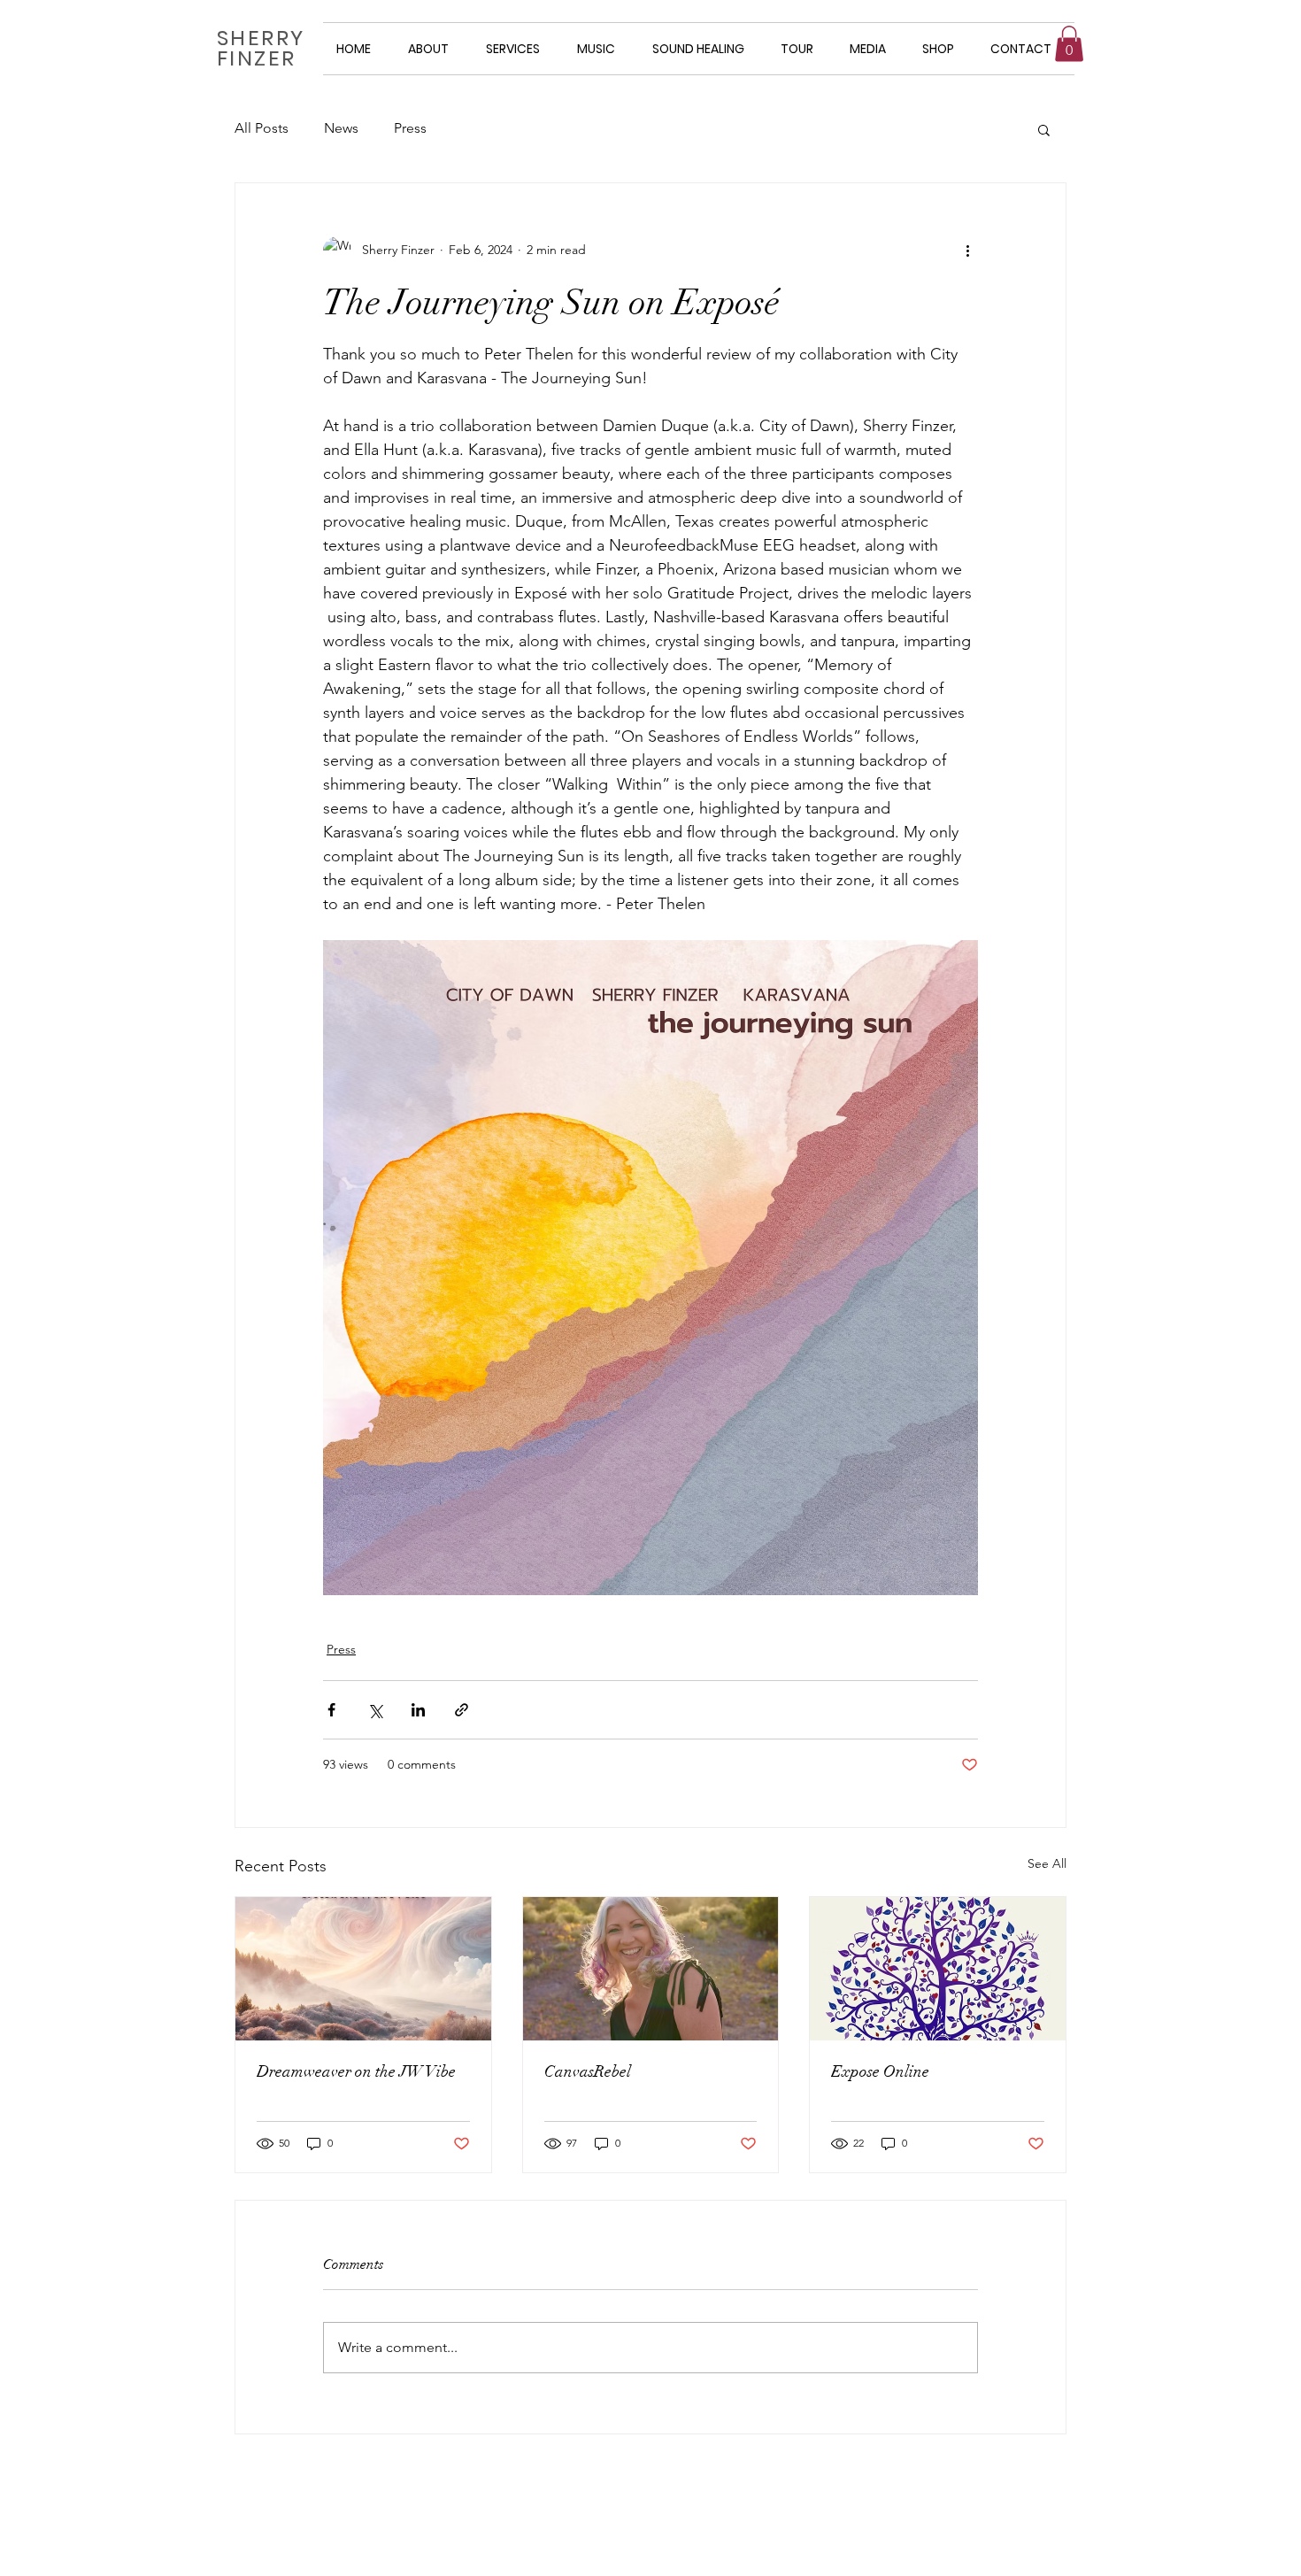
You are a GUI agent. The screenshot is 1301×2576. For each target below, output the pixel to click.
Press (410, 128)
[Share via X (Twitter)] (375, 1710)
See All (1047, 1863)
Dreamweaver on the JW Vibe (356, 2071)
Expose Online (880, 2071)
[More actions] (967, 251)
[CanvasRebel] (651, 1969)
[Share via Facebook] (331, 1710)
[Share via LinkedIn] (418, 1710)
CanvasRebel (588, 2071)
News (341, 128)
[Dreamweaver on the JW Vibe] (363, 1969)
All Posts (262, 128)
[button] (1069, 44)
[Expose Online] (938, 1969)
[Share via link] (462, 1710)
